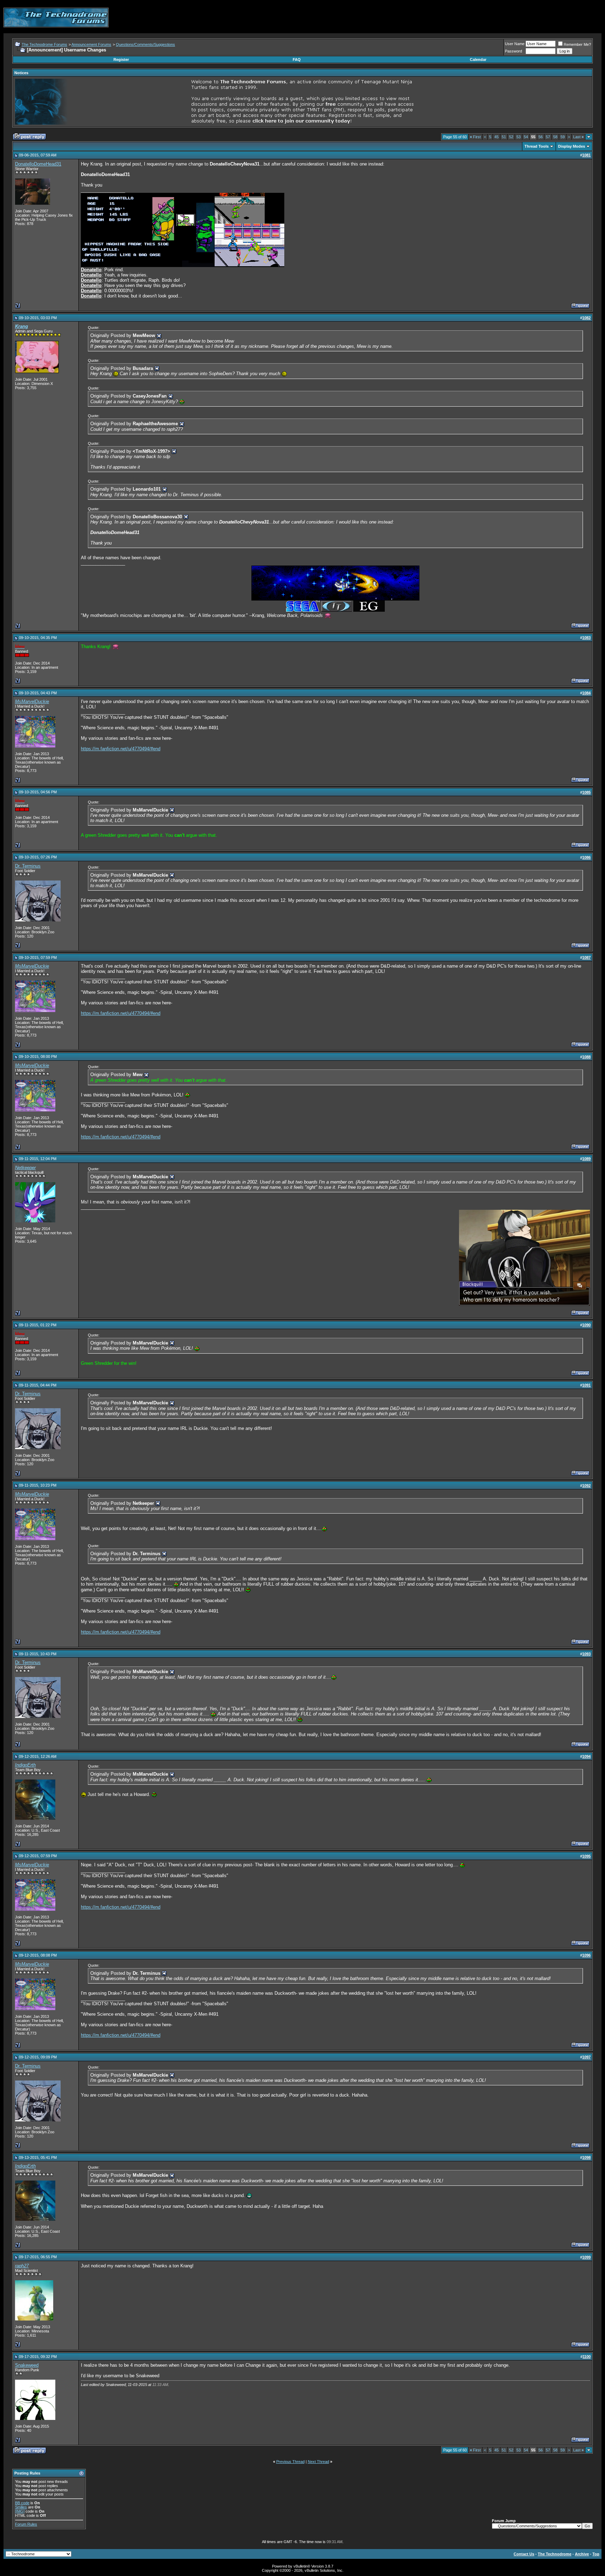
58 (555, 137)
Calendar (478, 59)
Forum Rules (26, 2524)
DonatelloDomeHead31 (38, 164)
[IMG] (20, 2511)
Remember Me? (577, 44)
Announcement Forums (91, 44)
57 (548, 137)
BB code (22, 2503)
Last (578, 137)
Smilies (21, 2507)
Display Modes (572, 146)
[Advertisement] (474, 17)
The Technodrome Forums (44, 44)
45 (496, 137)
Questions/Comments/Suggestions (145, 44)
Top (596, 2554)
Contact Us (524, 2554)
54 (526, 137)
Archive (582, 2554)
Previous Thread (290, 2462)
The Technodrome (555, 2554)
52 (511, 137)
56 (541, 137)
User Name (515, 44)
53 (519, 137)
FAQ (297, 59)
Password (513, 51)
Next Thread (318, 2462)
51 (504, 137)
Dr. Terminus (28, 866)
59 (563, 137)
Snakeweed (27, 2365)
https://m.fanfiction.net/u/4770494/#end (121, 749)
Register (121, 59)
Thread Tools (537, 146)
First (475, 137)
